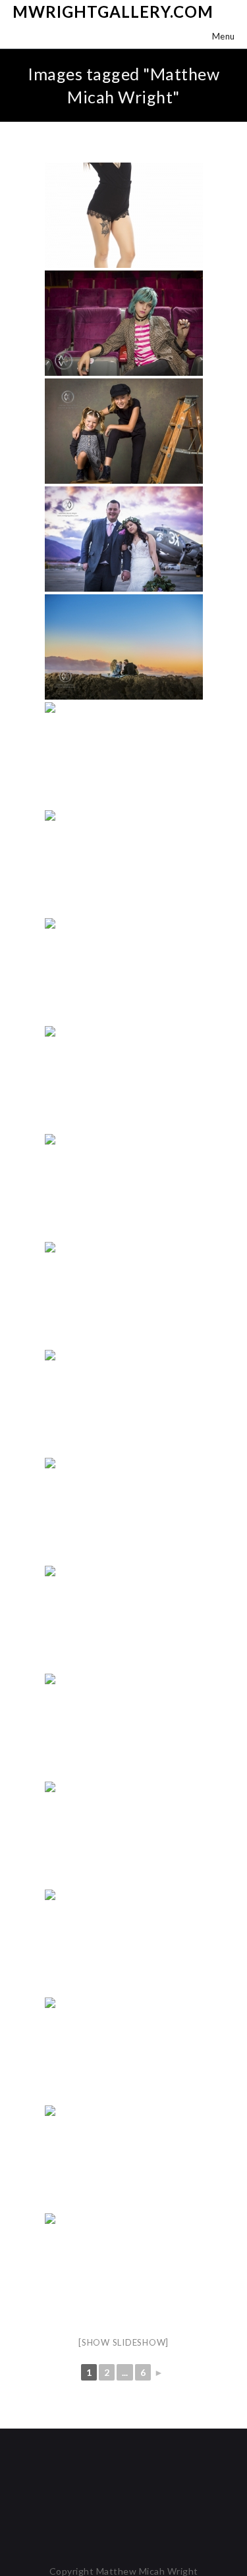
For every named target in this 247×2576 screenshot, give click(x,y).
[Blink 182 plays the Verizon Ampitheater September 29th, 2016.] (124, 1618)
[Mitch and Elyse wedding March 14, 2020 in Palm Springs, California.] (124, 539)
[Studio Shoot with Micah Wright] (124, 215)
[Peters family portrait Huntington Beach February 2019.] (124, 647)
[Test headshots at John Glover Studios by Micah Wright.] (124, 1187)
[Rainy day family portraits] (124, 1295)
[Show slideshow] (123, 2342)
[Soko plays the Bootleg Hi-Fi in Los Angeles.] (124, 323)
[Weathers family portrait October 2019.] (124, 431)
